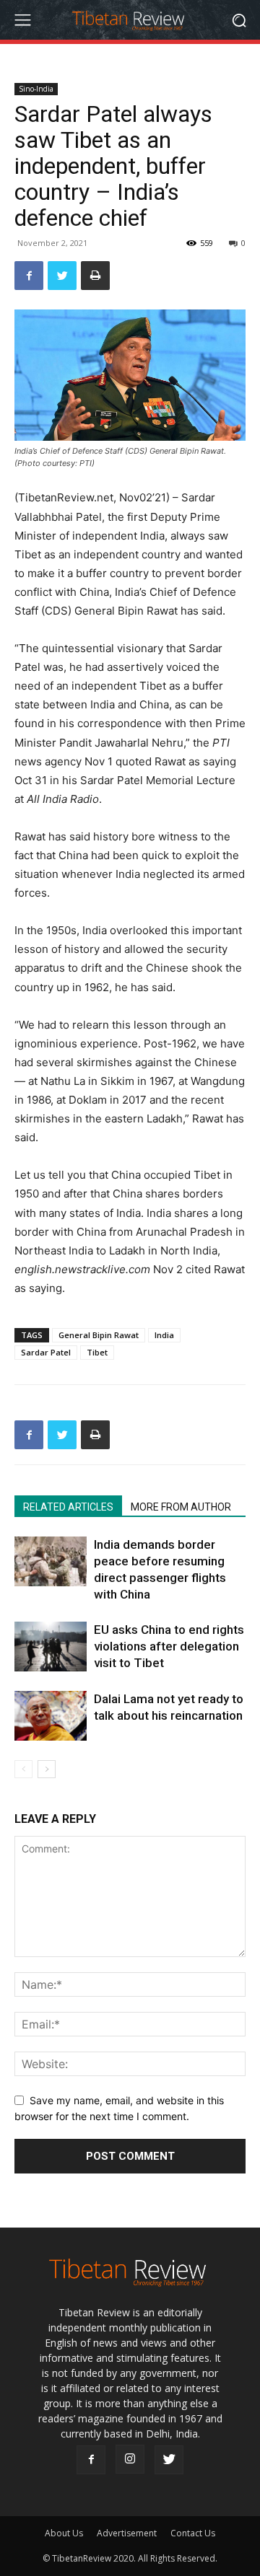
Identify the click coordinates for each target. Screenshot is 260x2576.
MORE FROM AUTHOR (181, 1507)
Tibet (97, 1352)
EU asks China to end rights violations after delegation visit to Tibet (169, 1646)
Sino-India (36, 89)
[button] (239, 20)
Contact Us (193, 2533)
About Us (64, 2533)
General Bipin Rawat (99, 1335)
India (164, 1335)
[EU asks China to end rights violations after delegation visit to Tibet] (51, 1647)
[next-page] (47, 1769)
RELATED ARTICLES (68, 1507)
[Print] (95, 276)
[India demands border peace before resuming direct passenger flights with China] (51, 1561)
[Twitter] (62, 276)
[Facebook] (29, 276)
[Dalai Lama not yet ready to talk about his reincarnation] (51, 1716)
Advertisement (127, 2533)
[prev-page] (23, 1769)
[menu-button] (22, 20)
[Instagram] (130, 2459)
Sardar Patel (46, 1352)
